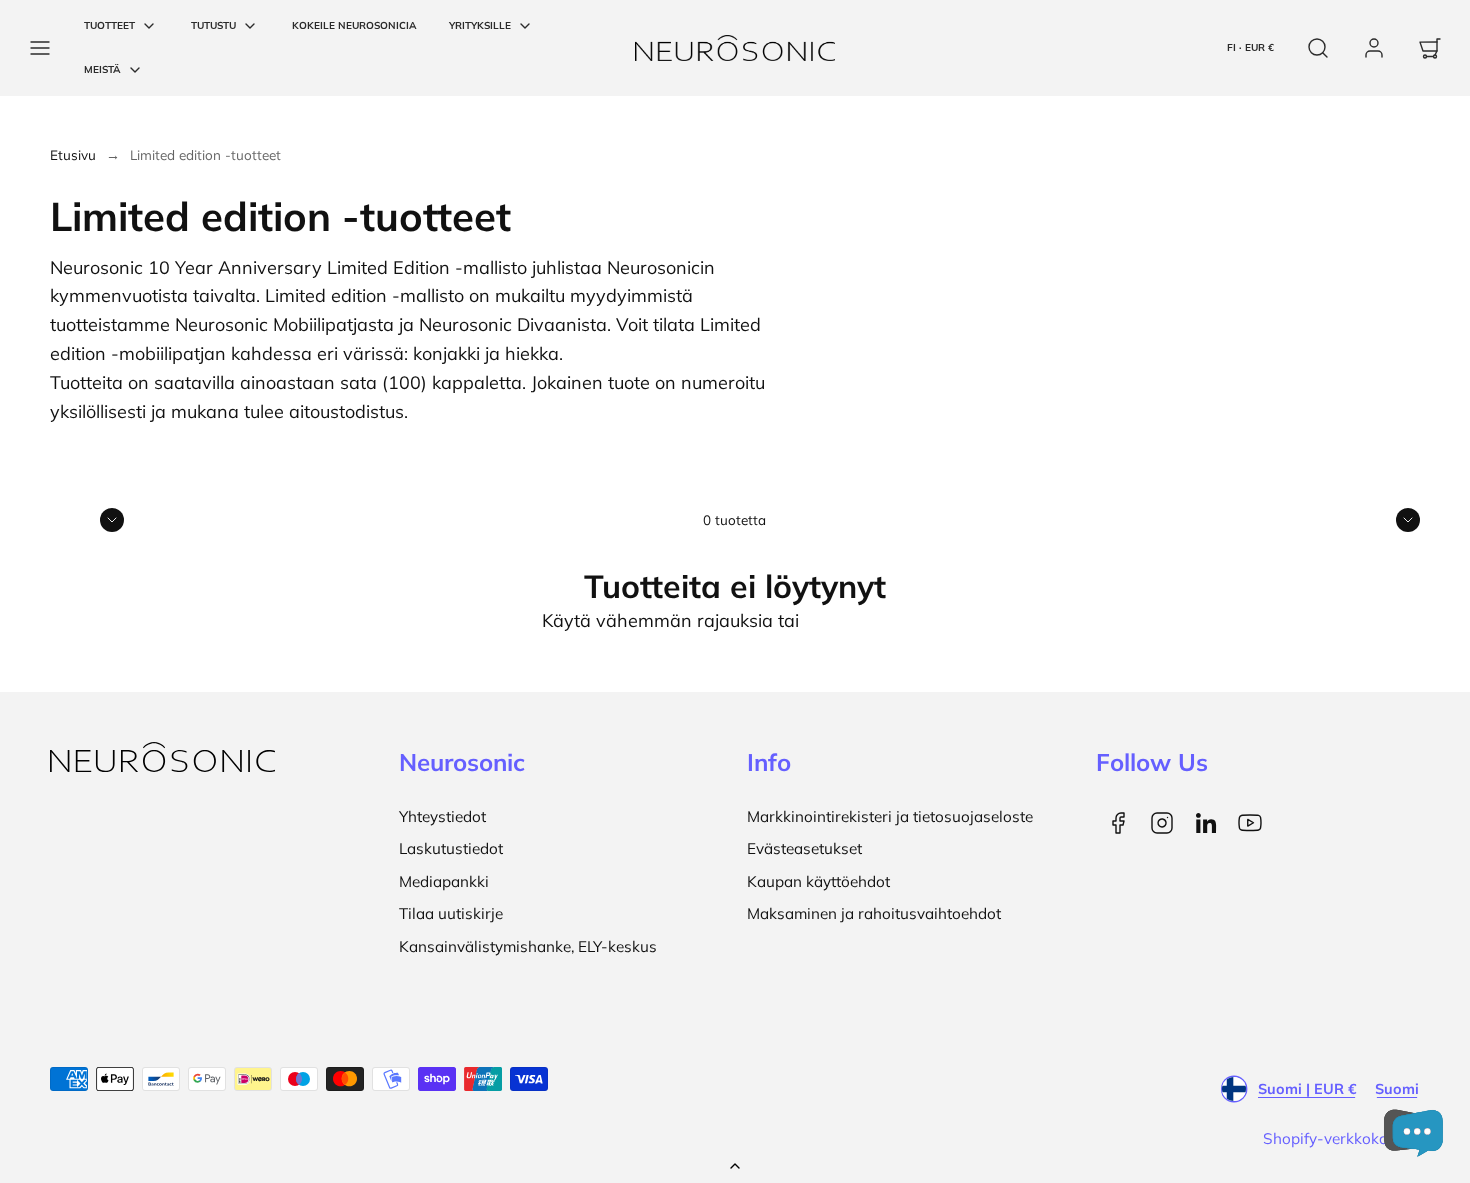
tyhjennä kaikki (866, 620)
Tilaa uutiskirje (451, 913)
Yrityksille (480, 25)
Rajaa (72, 519)
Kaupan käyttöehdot (818, 881)
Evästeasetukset (804, 848)
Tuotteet (109, 25)
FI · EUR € (1250, 47)
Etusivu (73, 154)
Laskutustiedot (451, 848)
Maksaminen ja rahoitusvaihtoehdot (874, 913)
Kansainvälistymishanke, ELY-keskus (528, 946)
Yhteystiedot (442, 816)
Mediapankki (444, 881)
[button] (40, 48)
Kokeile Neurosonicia (354, 25)
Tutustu (213, 25)
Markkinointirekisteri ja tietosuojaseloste (890, 816)
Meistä (102, 69)
